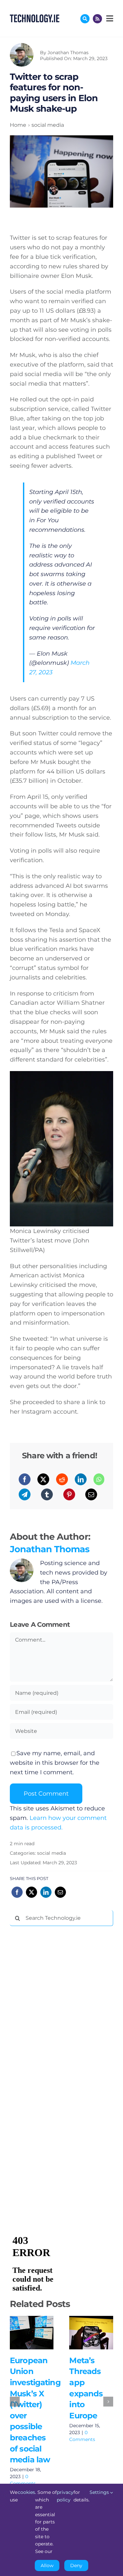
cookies (26, 2492)
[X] (43, 1479)
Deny (76, 2565)
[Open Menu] (109, 18)
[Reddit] (62, 1479)
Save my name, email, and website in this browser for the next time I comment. (55, 1763)
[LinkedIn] (81, 1479)
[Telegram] (25, 1494)
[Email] (91, 1494)
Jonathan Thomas (68, 53)
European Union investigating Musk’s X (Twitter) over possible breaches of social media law (30, 2326)
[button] (15, 2402)
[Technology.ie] (35, 17)
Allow (47, 2565)
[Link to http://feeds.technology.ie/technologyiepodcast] (97, 19)
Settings (100, 2492)
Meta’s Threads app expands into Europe (90, 2326)
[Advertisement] (59, 2031)
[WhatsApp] (99, 1479)
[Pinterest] (69, 1494)
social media (51, 1853)
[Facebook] (25, 1479)
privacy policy (65, 2496)
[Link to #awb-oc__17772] (85, 19)
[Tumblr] (47, 1494)
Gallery (32, 2340)
